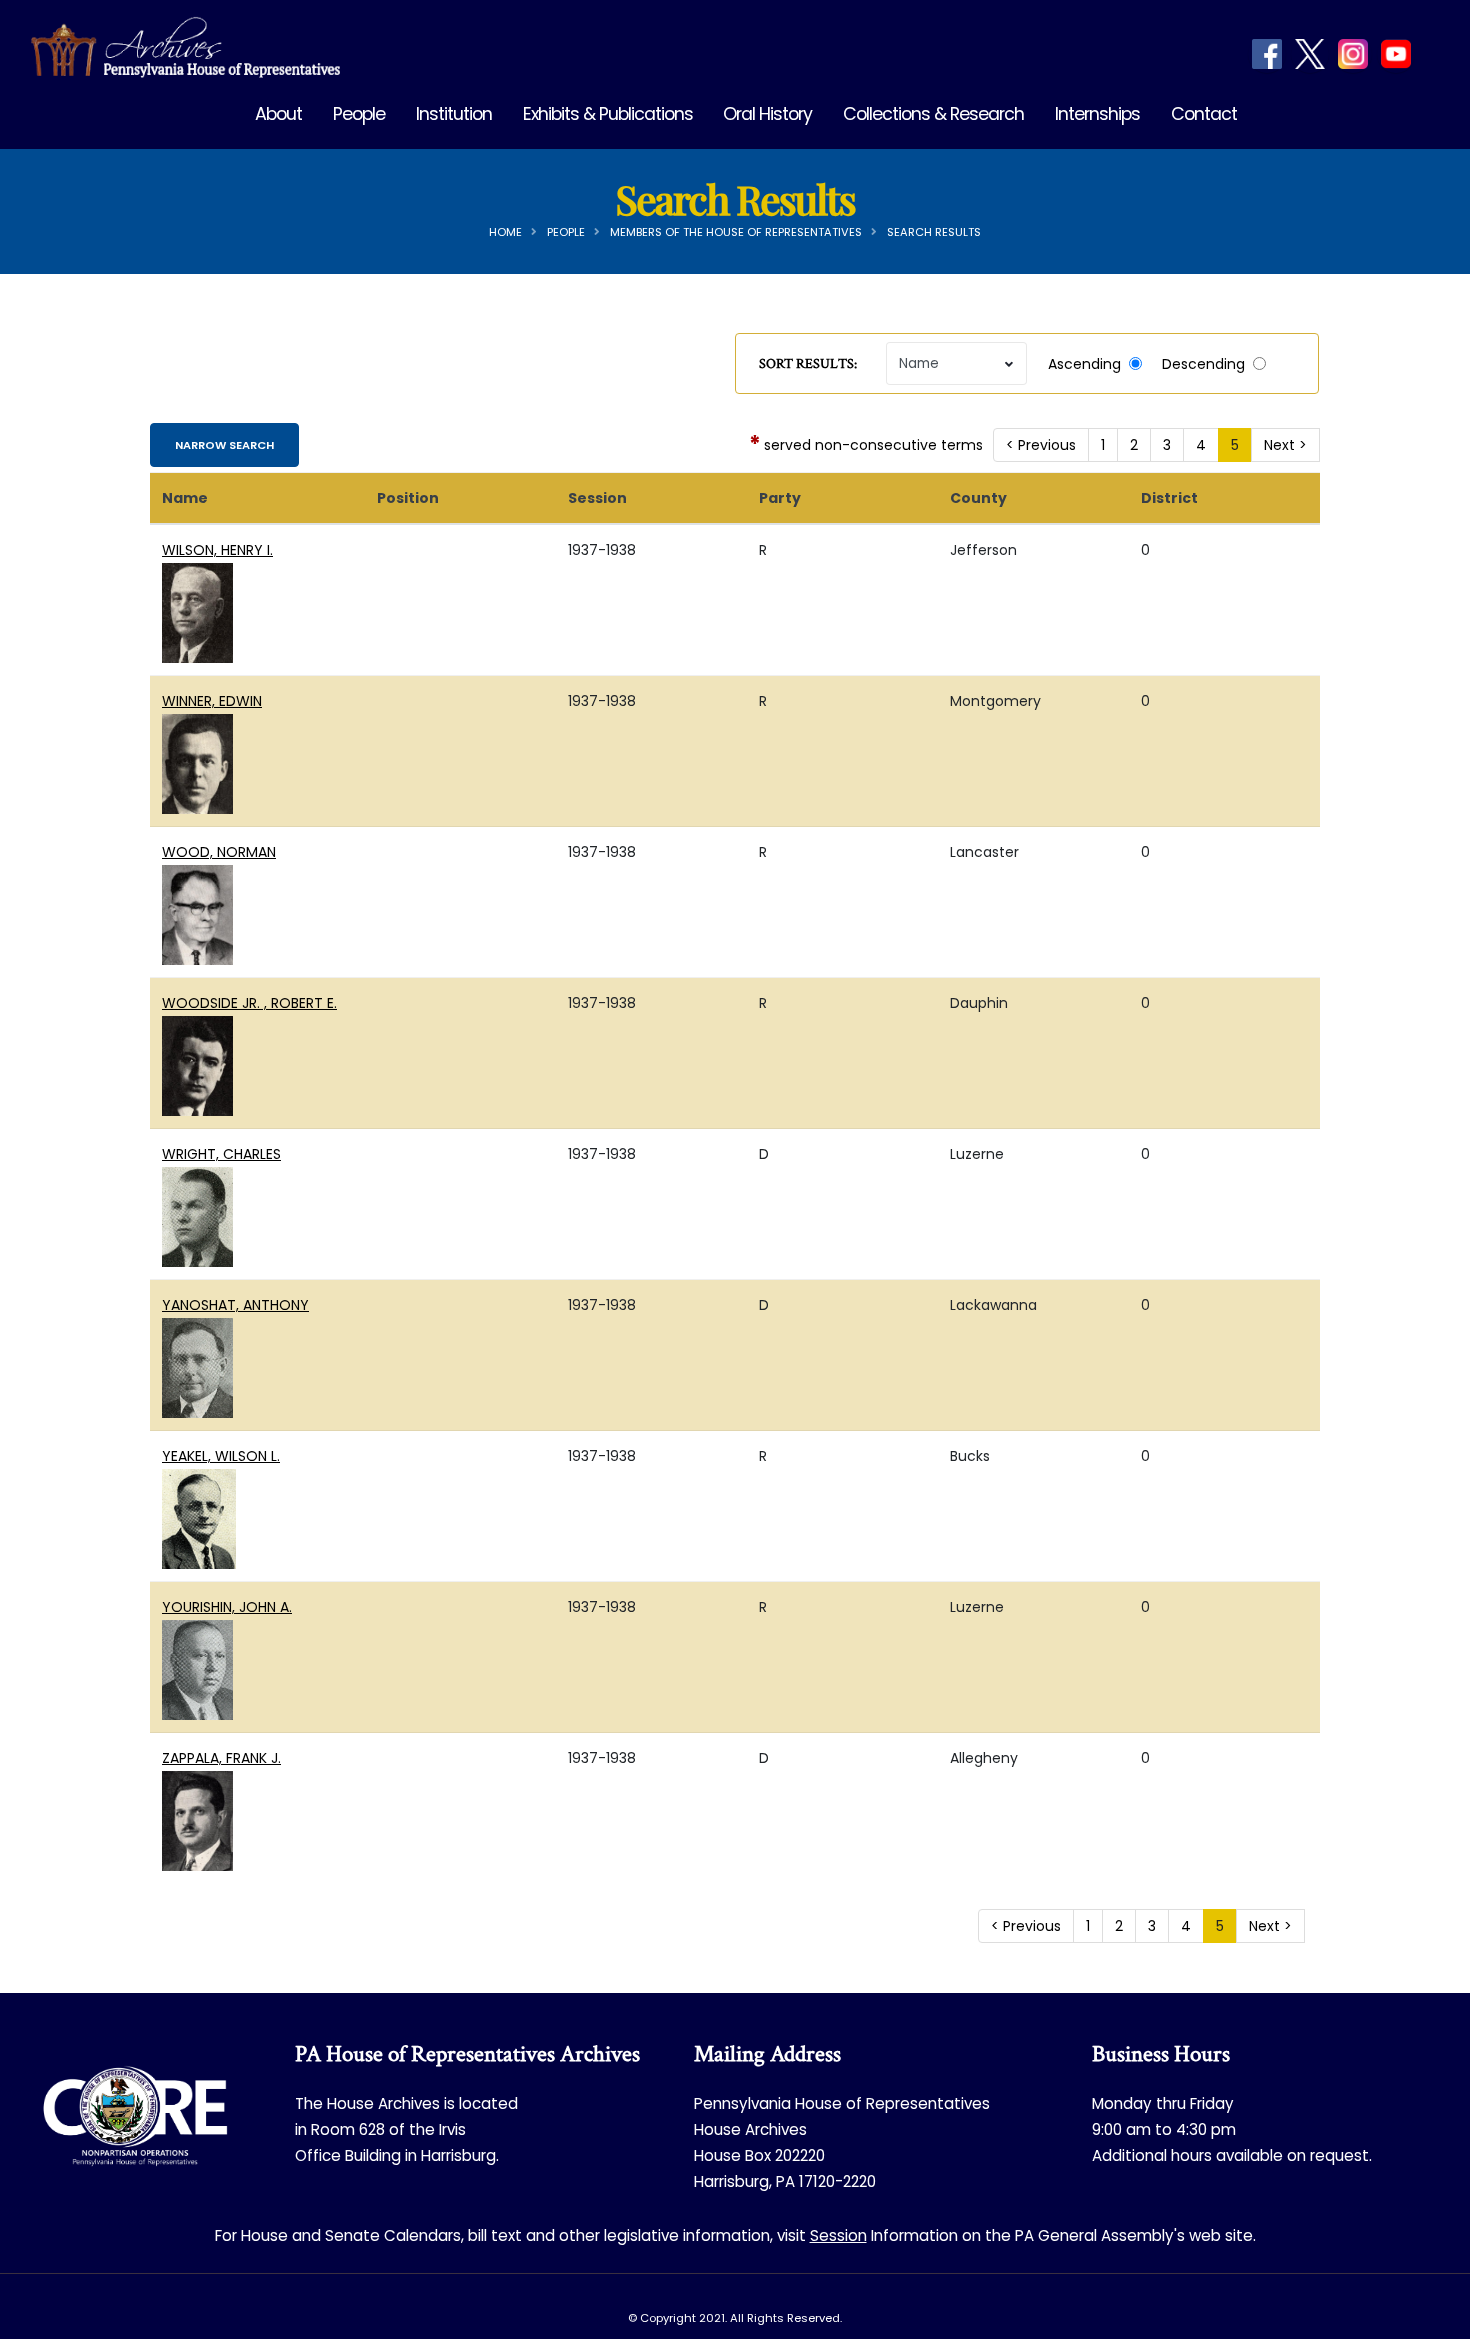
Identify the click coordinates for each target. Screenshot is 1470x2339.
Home (505, 232)
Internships (1097, 114)
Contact (1204, 114)
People (359, 114)
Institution (454, 114)
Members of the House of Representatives (736, 232)
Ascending (1084, 364)
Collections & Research (933, 114)
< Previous (1041, 445)
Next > (1285, 445)
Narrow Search (224, 445)
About (278, 114)
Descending (1203, 364)
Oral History (767, 114)
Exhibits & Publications (608, 114)
